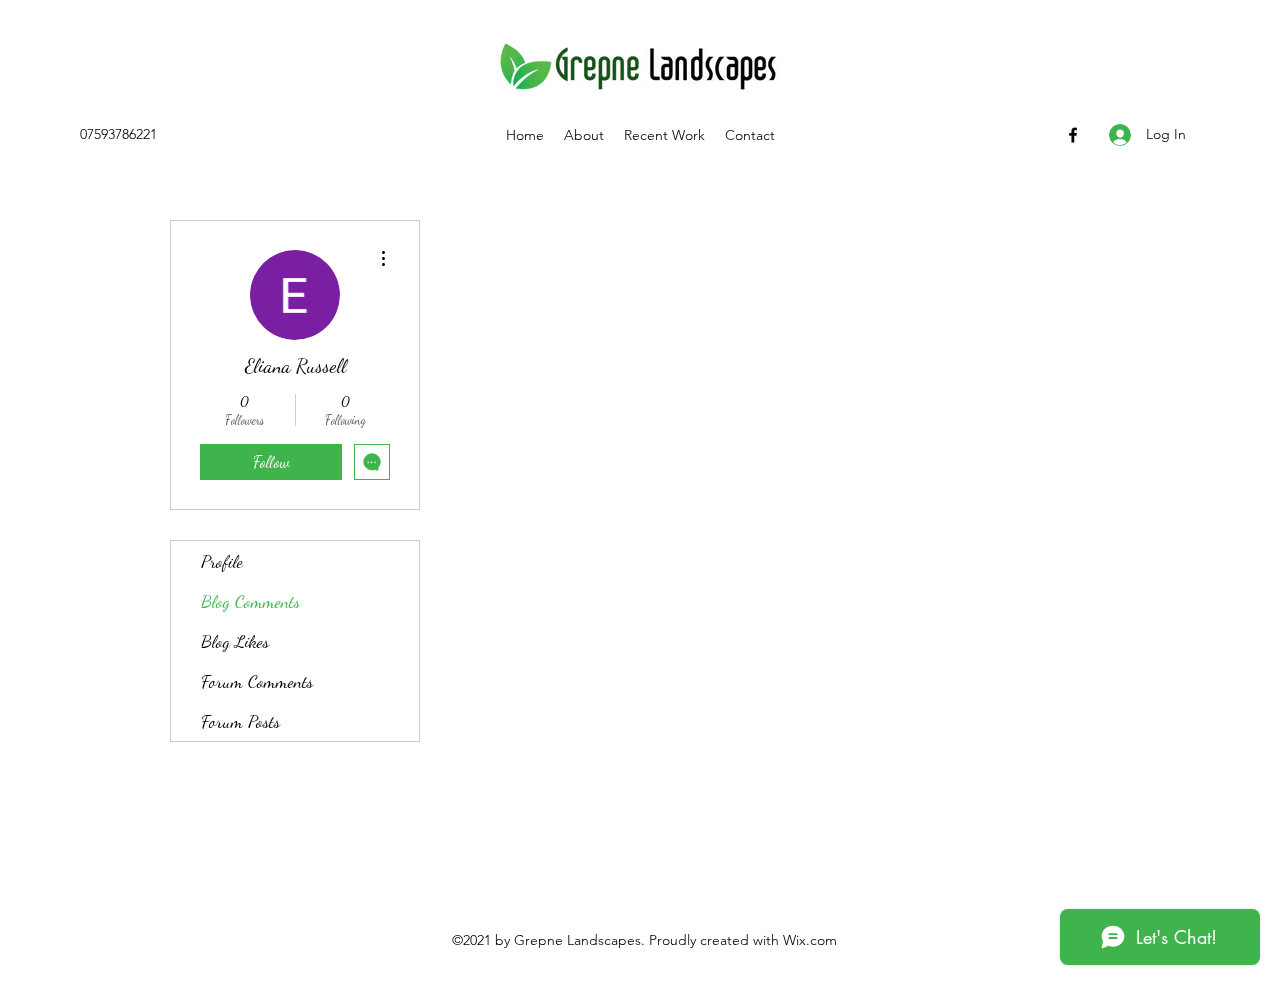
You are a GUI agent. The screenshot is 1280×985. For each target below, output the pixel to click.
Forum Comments (257, 681)
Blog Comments (250, 601)
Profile (222, 561)
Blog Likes (235, 641)
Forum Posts (240, 721)
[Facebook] (1073, 135)
